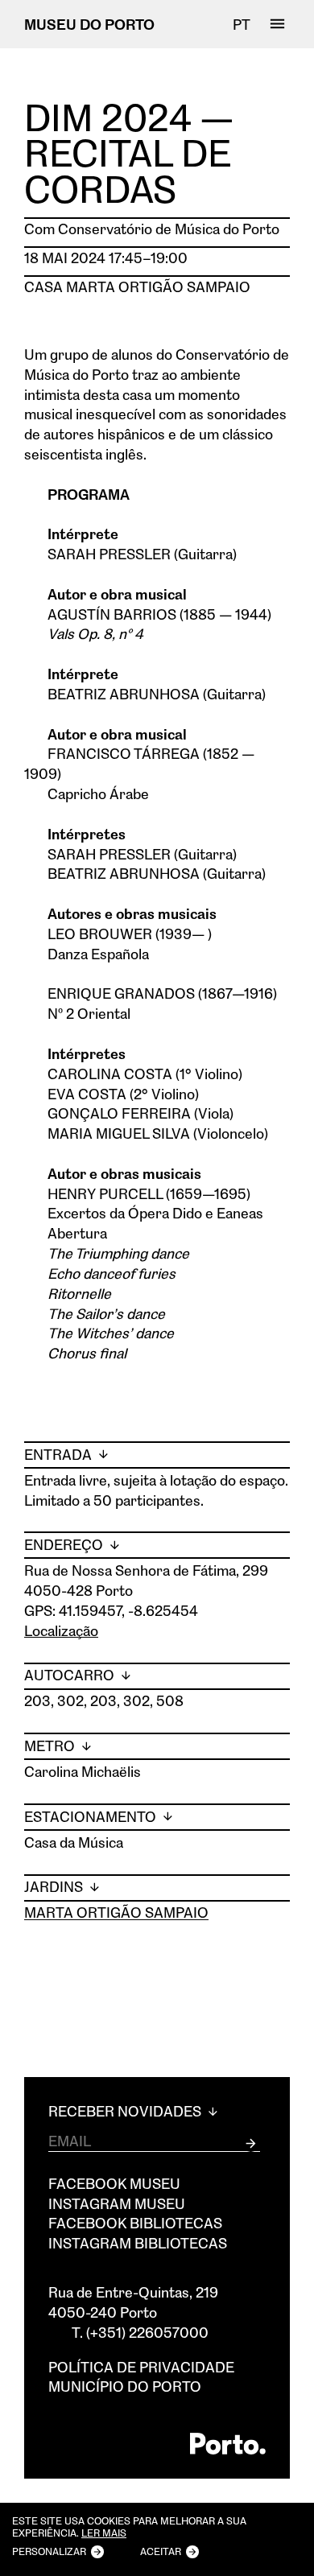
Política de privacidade (141, 2367)
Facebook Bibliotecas (135, 2223)
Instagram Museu (117, 2203)
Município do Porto (125, 2386)
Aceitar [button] (161, 2551)
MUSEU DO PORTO (89, 24)
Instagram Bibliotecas (138, 2243)
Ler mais (104, 2533)
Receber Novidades (126, 2111)
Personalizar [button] (49, 2551)
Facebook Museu (114, 2183)
